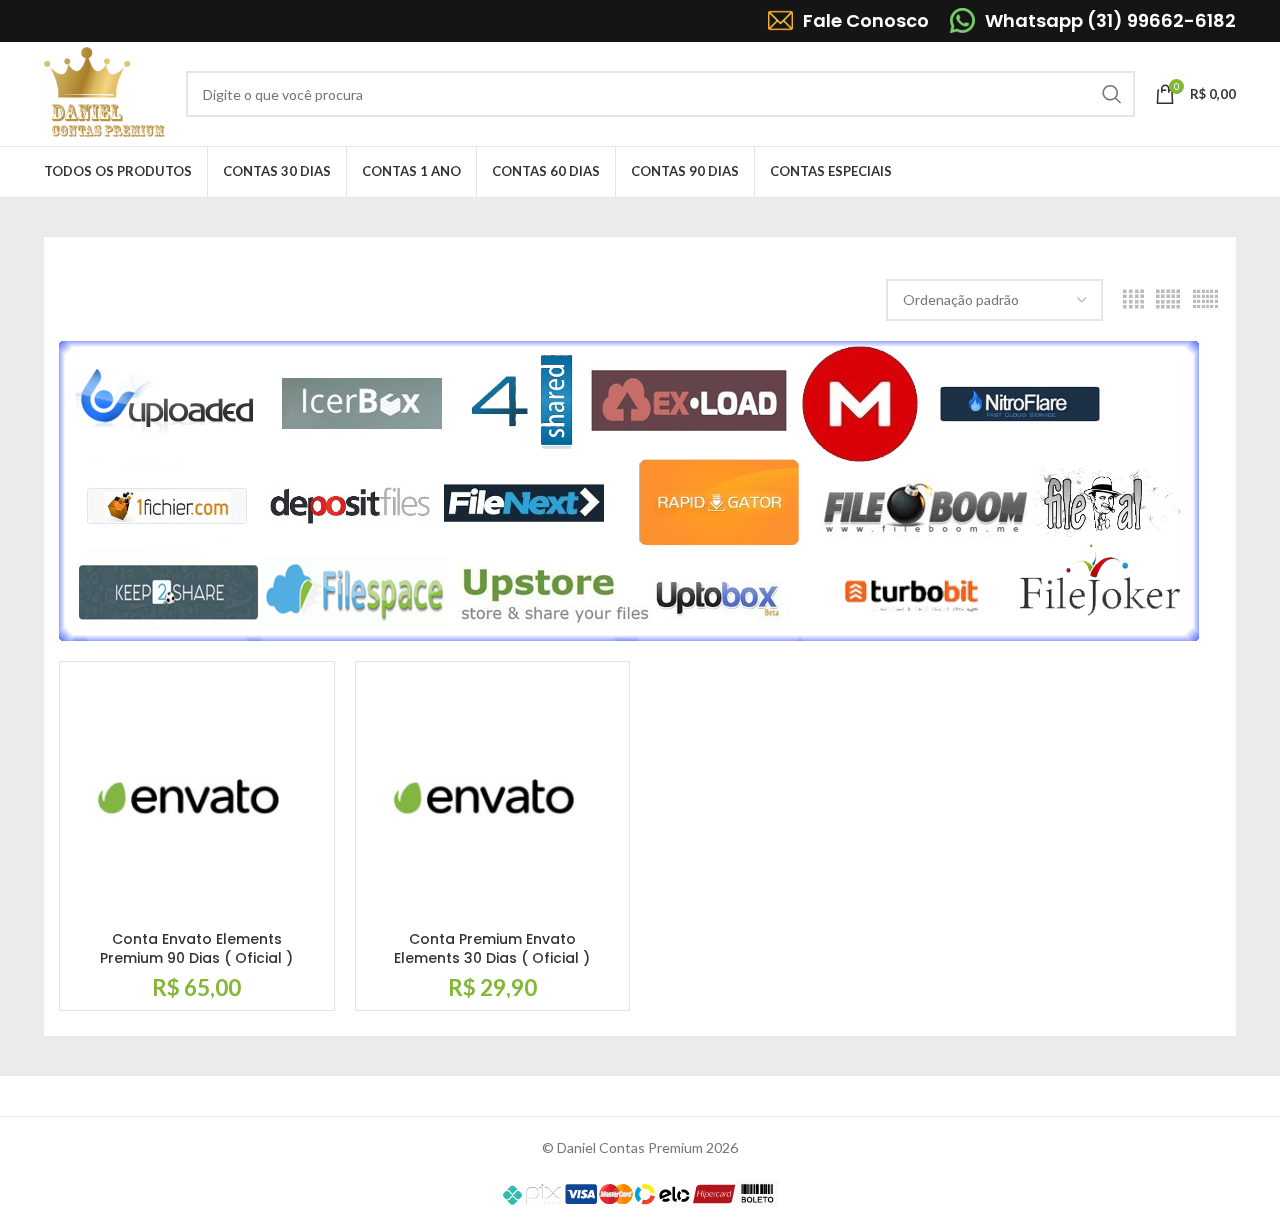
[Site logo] (105, 92)
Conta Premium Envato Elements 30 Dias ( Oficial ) (492, 949)
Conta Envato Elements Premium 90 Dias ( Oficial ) (196, 949)
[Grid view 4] (1133, 299)
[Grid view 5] (1168, 299)
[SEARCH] (1112, 94)
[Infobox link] (848, 20)
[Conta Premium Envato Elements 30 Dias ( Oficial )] (493, 799)
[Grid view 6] (1205, 299)
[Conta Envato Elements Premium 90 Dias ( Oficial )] (197, 799)
